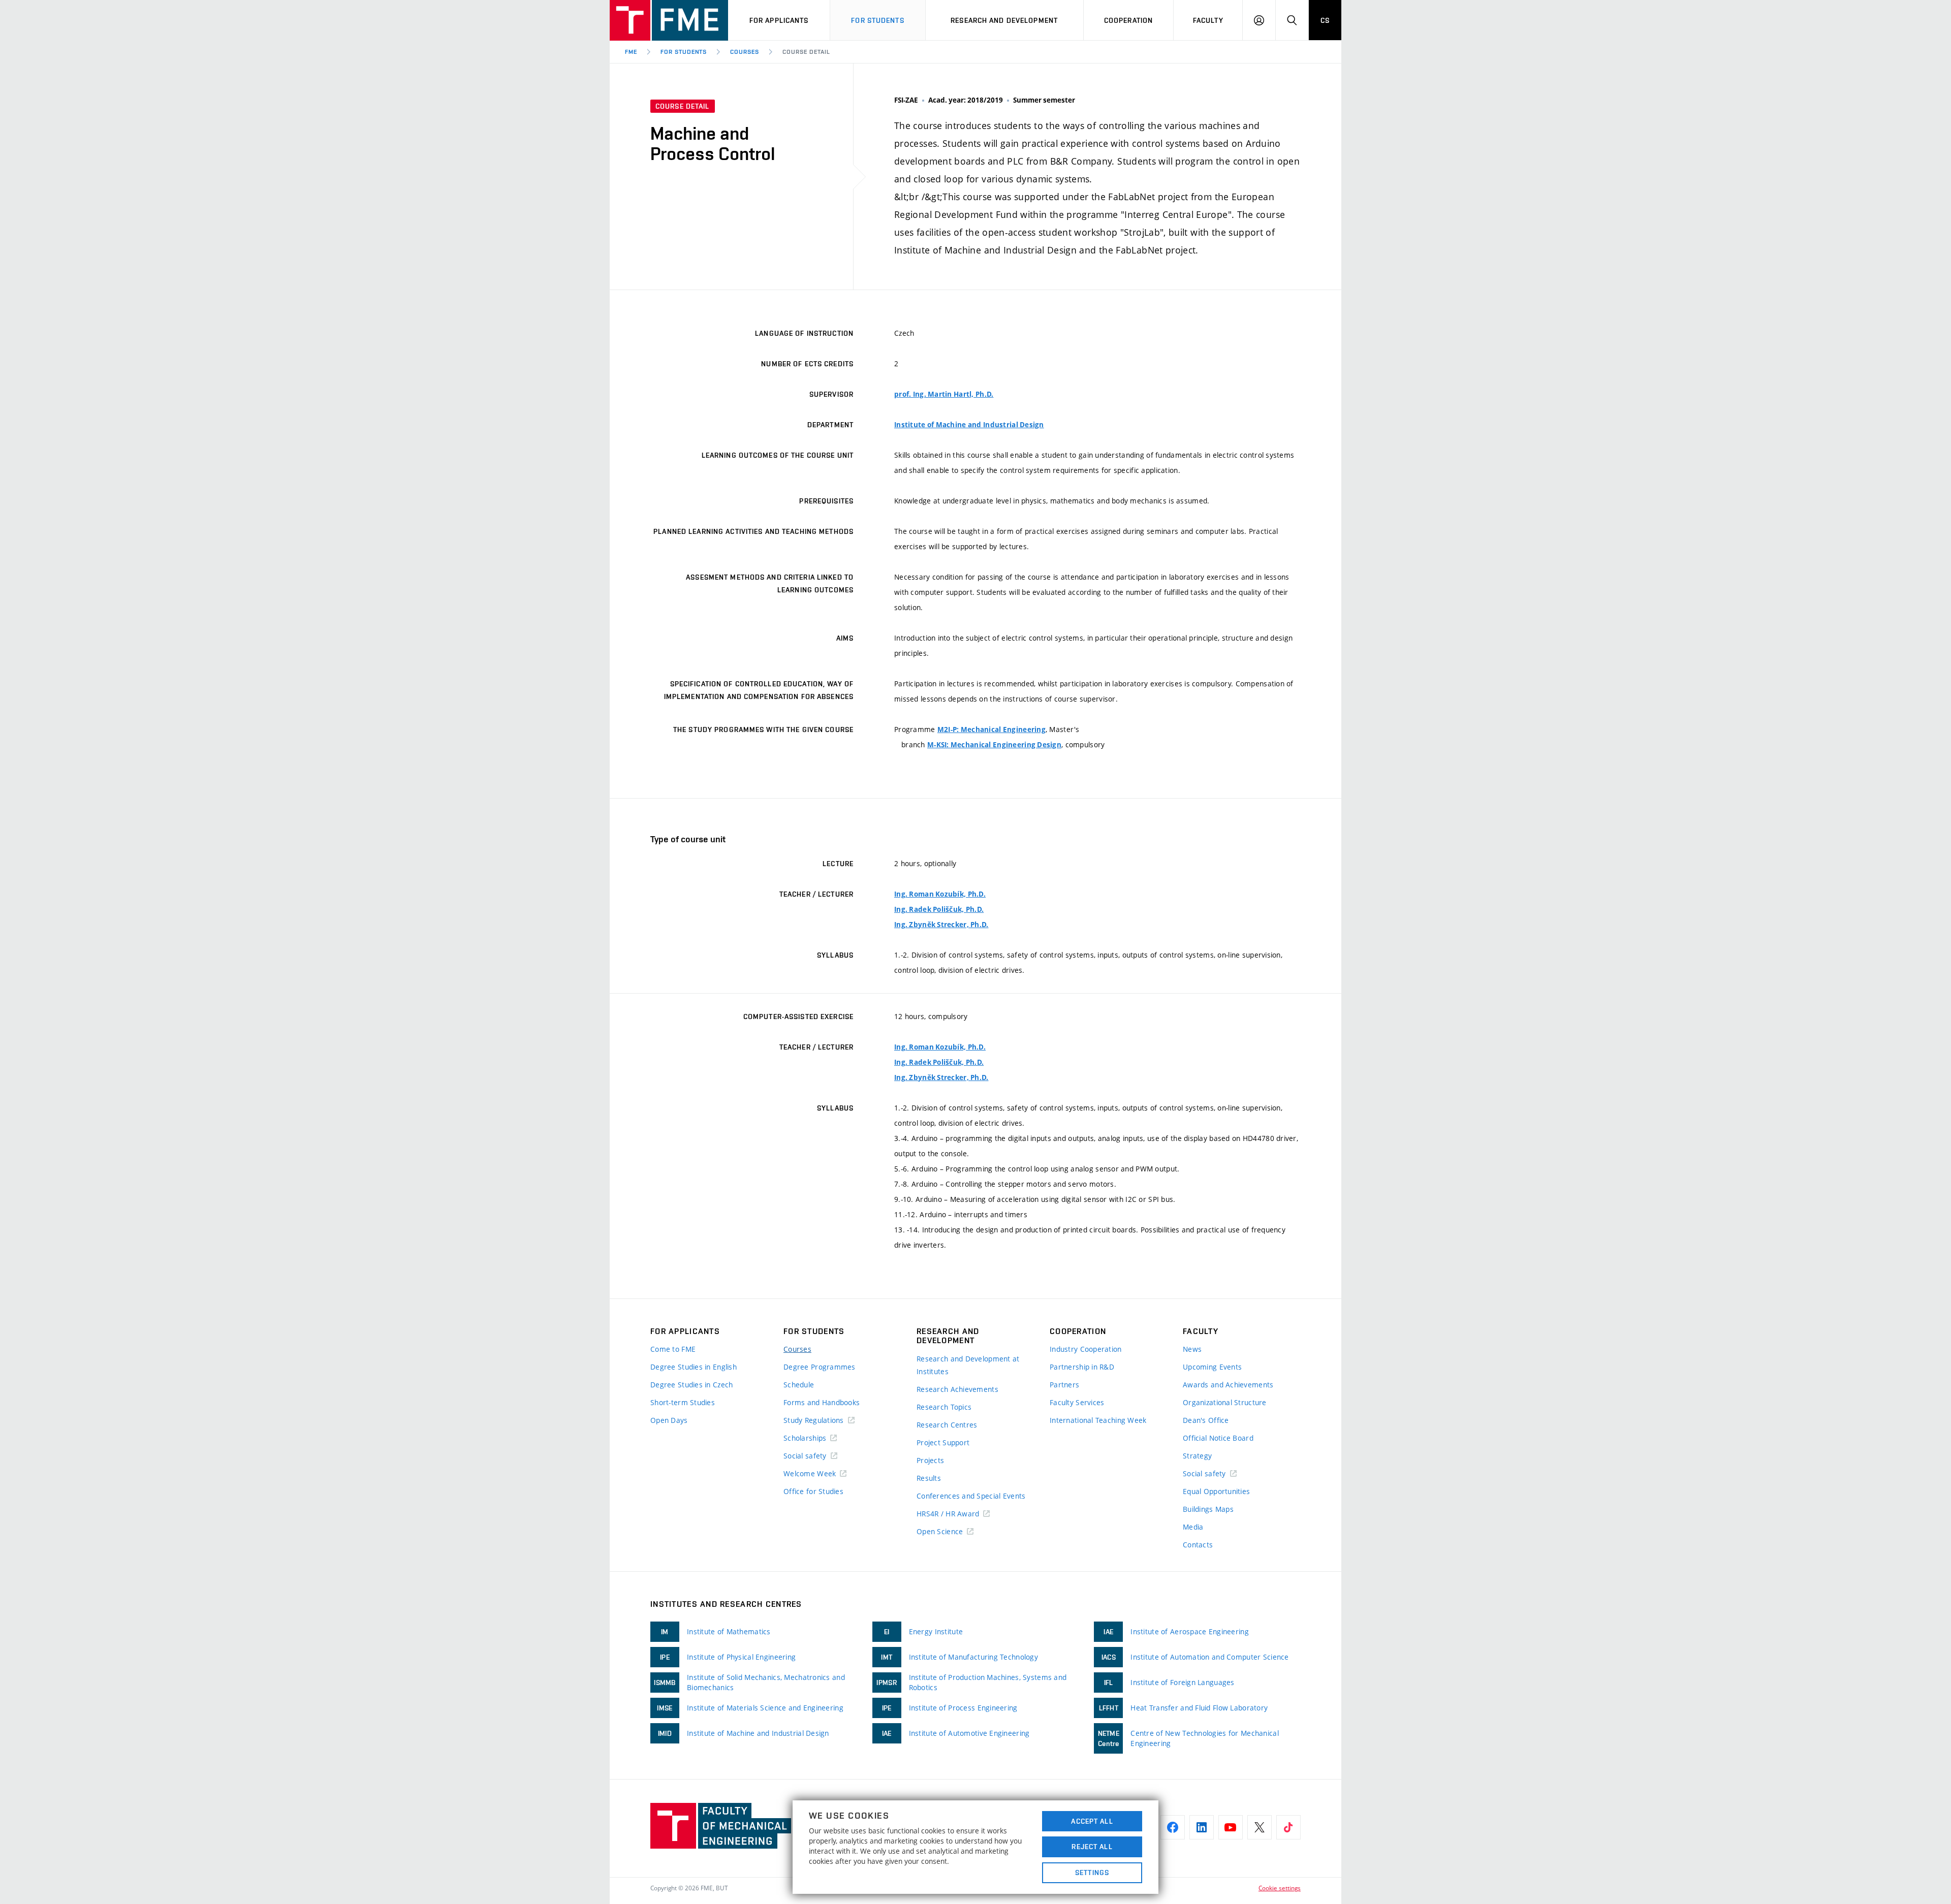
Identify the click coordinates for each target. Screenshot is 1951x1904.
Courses (745, 52)
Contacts (1198, 1545)
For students (877, 20)
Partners (1064, 1385)
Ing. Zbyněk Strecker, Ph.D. (941, 925)
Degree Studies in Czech (691, 1385)
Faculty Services (1077, 1402)
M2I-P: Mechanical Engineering (992, 729)
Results (929, 1478)
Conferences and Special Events (971, 1496)
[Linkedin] (1202, 1827)
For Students (684, 52)
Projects (930, 1460)
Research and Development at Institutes (968, 1365)
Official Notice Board (1218, 1438)
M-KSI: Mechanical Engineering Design (994, 745)
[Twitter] (1260, 1827)
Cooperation (1128, 20)
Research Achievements (957, 1389)
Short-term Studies (683, 1402)
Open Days (669, 1420)
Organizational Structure (1225, 1402)
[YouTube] (1231, 1827)
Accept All (1092, 1821)
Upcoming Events (1212, 1367)
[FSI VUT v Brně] (669, 20)
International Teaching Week (1098, 1420)
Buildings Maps (1208, 1509)
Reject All (1092, 1847)
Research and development (1004, 20)
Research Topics (944, 1407)
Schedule (799, 1385)
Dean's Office (1206, 1420)
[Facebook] (1173, 1827)
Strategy (1197, 1456)
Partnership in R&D (1082, 1367)
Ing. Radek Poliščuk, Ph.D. (939, 909)
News (1192, 1349)
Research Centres (947, 1425)
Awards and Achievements (1228, 1385)
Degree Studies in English (694, 1367)
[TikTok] (1288, 1827)
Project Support (943, 1442)
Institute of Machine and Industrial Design (969, 425)
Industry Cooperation (1086, 1349)
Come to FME (673, 1349)
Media (1193, 1527)
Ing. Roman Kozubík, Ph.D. (940, 894)
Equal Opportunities (1216, 1491)
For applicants (779, 20)
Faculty (1208, 20)
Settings (1092, 1873)
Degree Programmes (820, 1367)
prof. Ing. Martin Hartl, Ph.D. (944, 394)
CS (1325, 20)
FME (631, 52)
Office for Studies (813, 1491)
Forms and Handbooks (822, 1402)
